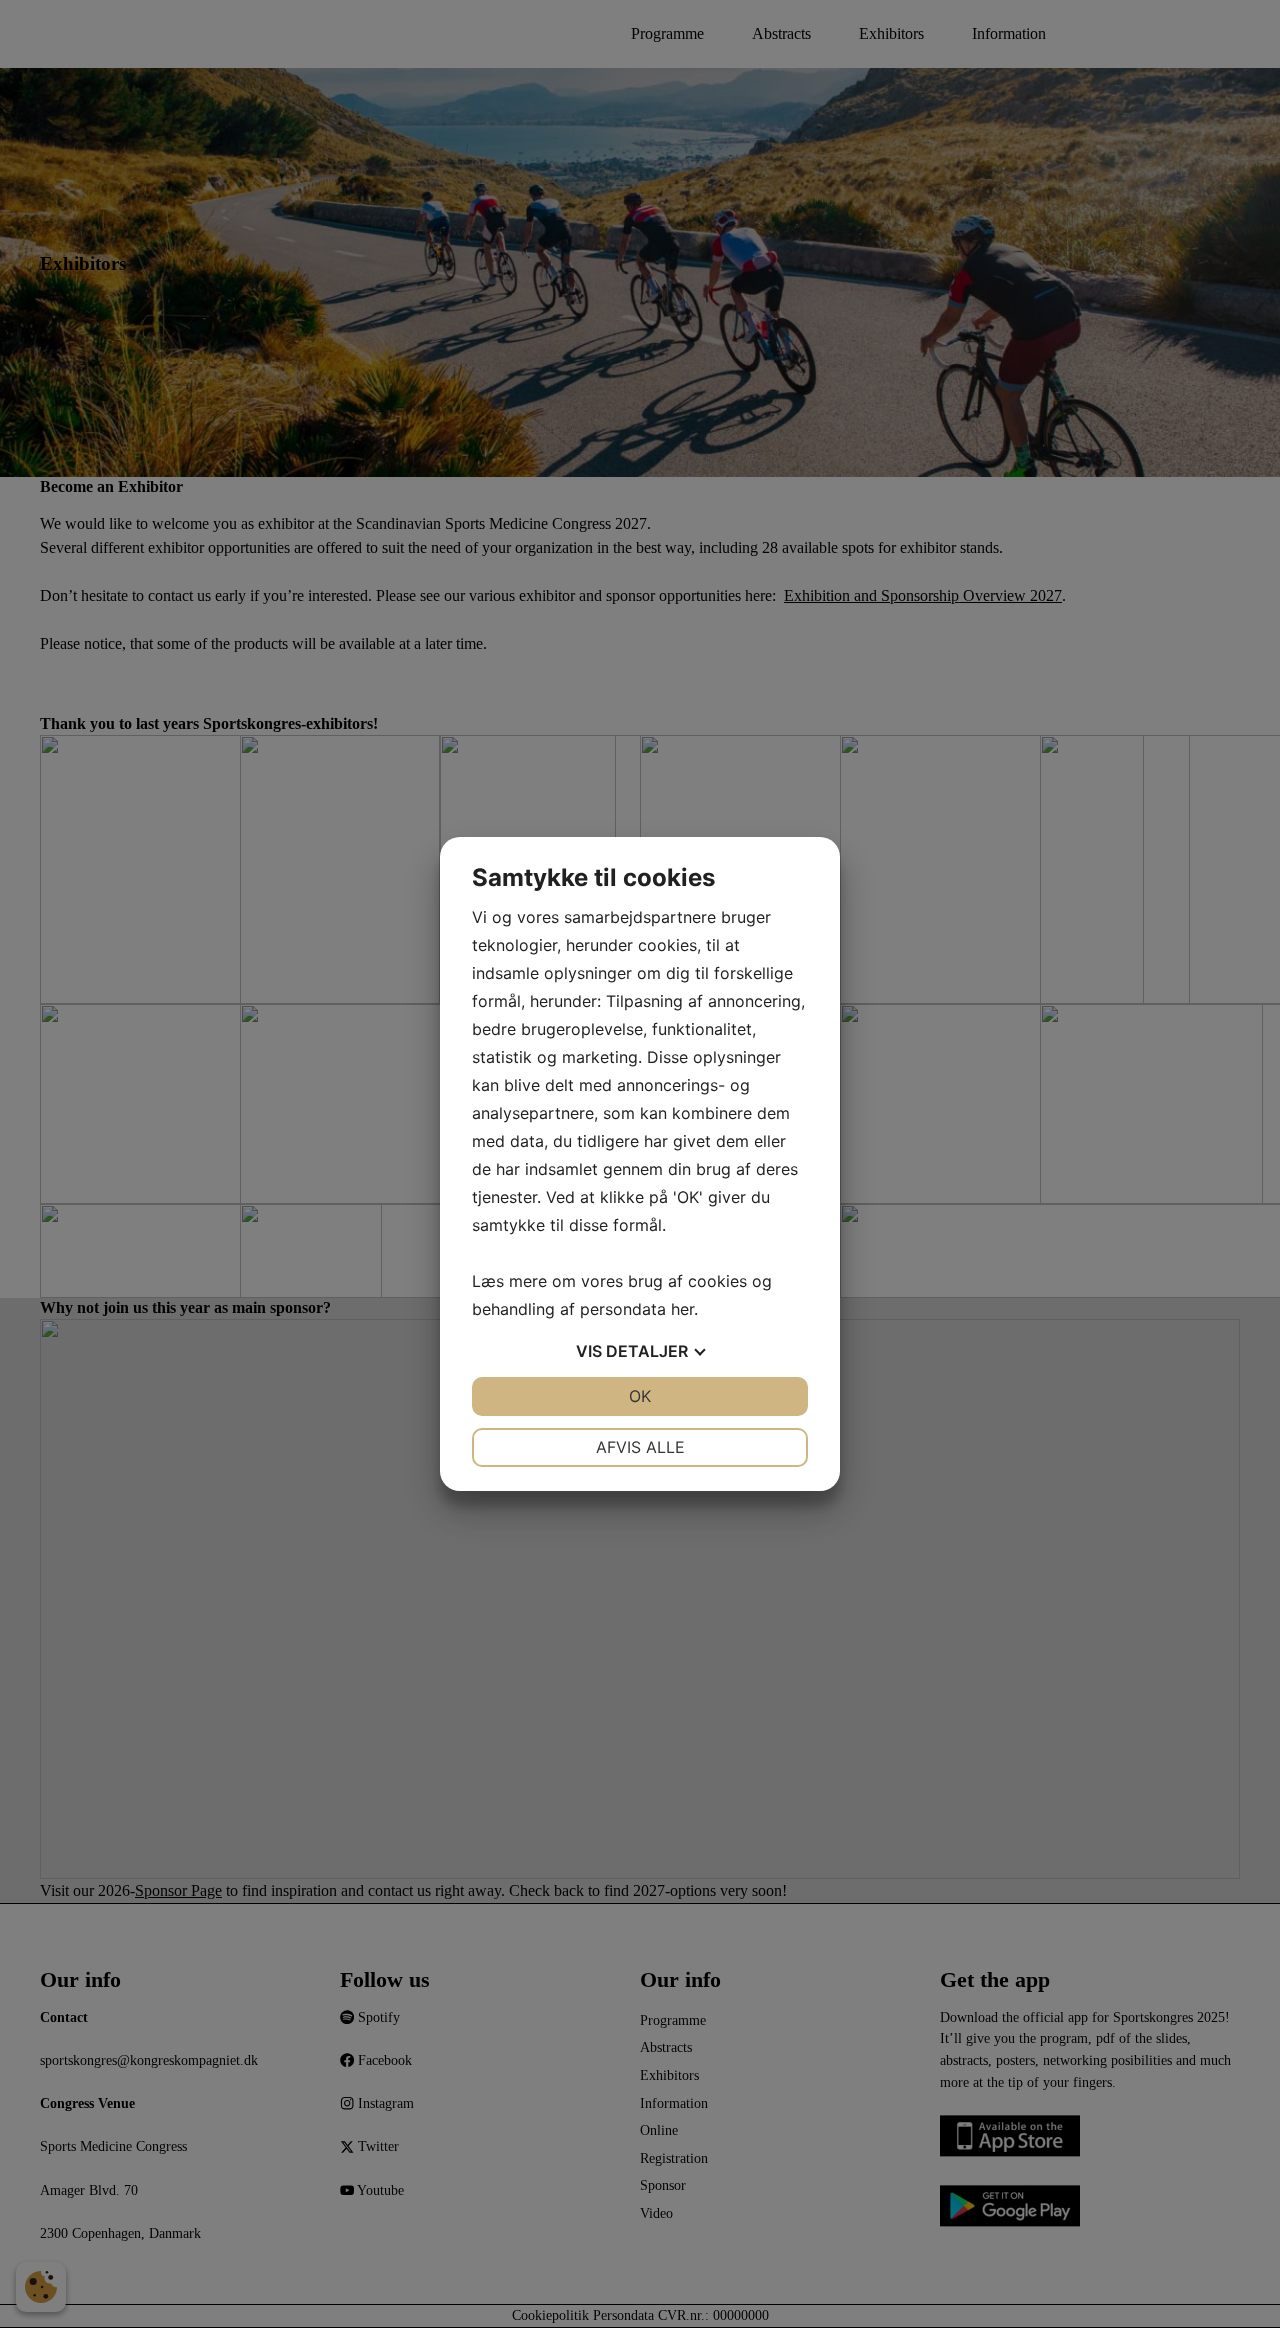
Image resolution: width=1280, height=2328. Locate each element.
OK (640, 1396)
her (682, 1309)
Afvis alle (640, 1447)
